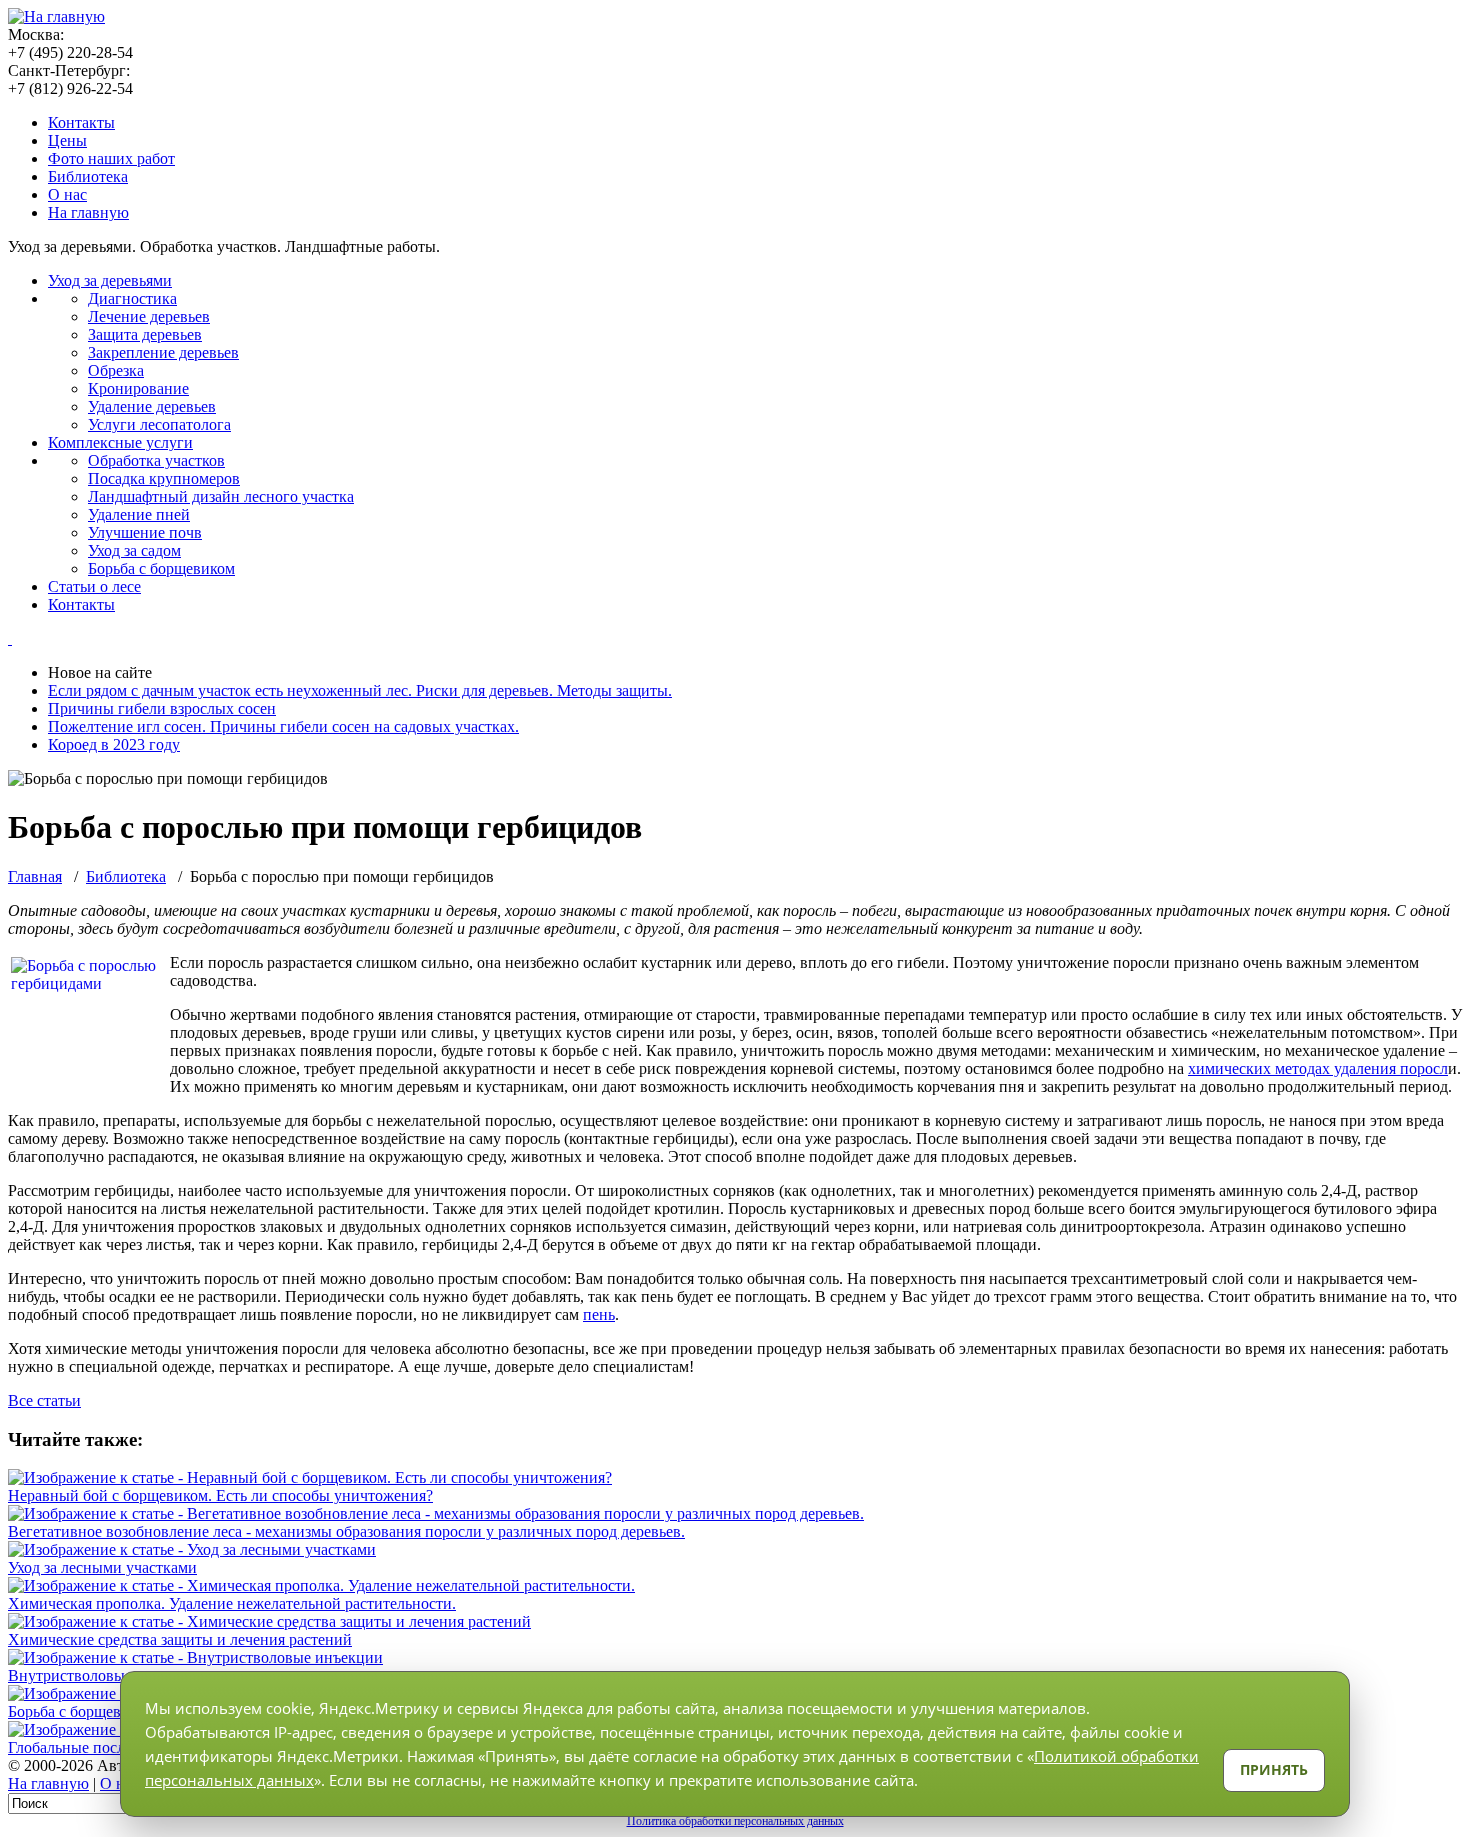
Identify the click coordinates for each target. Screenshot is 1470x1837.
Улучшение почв (145, 532)
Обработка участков (156, 460)
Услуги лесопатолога (159, 424)
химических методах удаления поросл (1318, 1068)
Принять (1274, 1769)
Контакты (81, 122)
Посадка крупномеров (164, 478)
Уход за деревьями (110, 280)
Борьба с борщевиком (161, 568)
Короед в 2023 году (114, 744)
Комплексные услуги (120, 442)
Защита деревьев (145, 334)
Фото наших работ (111, 158)
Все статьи (44, 1400)
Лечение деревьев (149, 316)
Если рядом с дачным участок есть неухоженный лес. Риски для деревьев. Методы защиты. (360, 690)
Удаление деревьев (152, 406)
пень (599, 1314)
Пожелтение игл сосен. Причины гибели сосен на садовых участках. (283, 726)
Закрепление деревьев (163, 352)
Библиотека (88, 176)
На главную (88, 212)
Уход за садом (134, 550)
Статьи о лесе (94, 586)
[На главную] (56, 16)
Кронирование (138, 388)
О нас (67, 194)
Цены (67, 140)
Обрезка (116, 370)
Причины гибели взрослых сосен (162, 708)
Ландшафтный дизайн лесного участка (221, 496)
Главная (35, 876)
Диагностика (132, 298)
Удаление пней (139, 514)
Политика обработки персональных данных (735, 1821)
